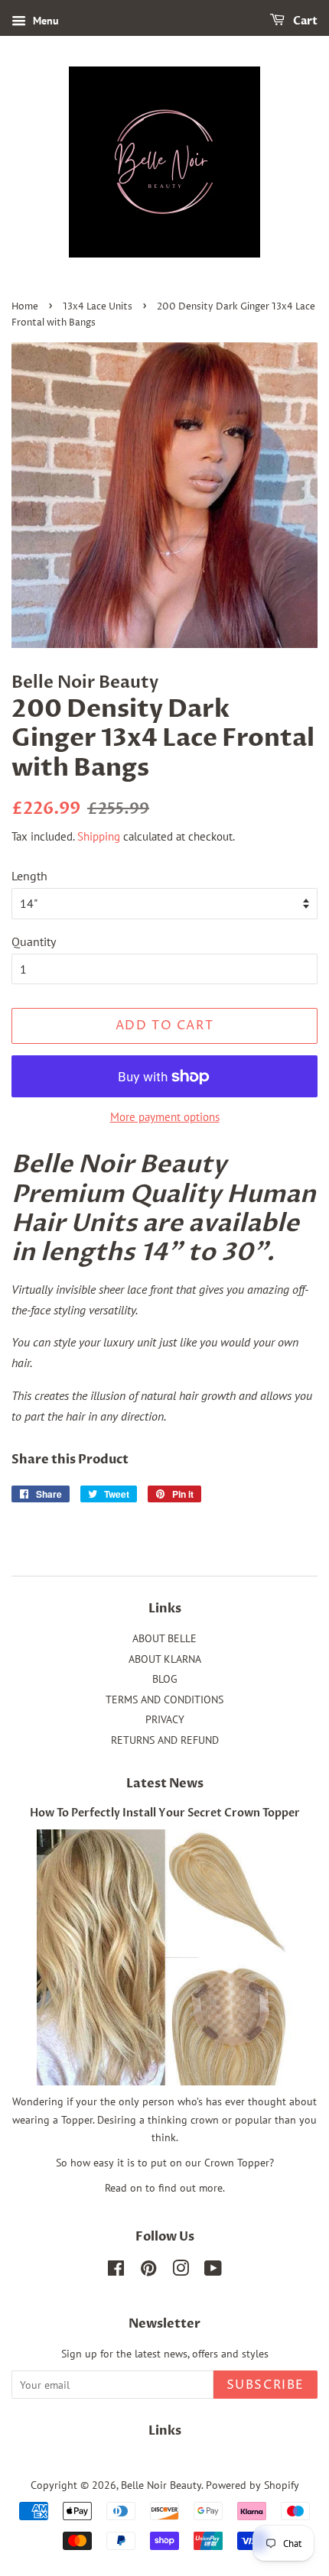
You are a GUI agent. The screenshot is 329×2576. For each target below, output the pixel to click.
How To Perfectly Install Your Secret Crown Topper (165, 1813)
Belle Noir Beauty (161, 2485)
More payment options (165, 1117)
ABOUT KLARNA (165, 1659)
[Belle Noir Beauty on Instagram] (181, 2271)
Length (29, 876)
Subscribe (265, 2385)
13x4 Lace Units (98, 307)
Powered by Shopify (252, 2485)
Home (25, 307)
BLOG (165, 1679)
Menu (44, 21)
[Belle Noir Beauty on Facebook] (116, 2271)
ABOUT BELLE (164, 1638)
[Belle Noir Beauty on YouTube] (213, 2271)
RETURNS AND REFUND (165, 1740)
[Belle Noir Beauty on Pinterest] (148, 2271)
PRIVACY (165, 1719)
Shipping (99, 836)
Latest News (165, 1784)
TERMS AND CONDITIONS (164, 1700)
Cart (304, 21)
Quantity (34, 941)
